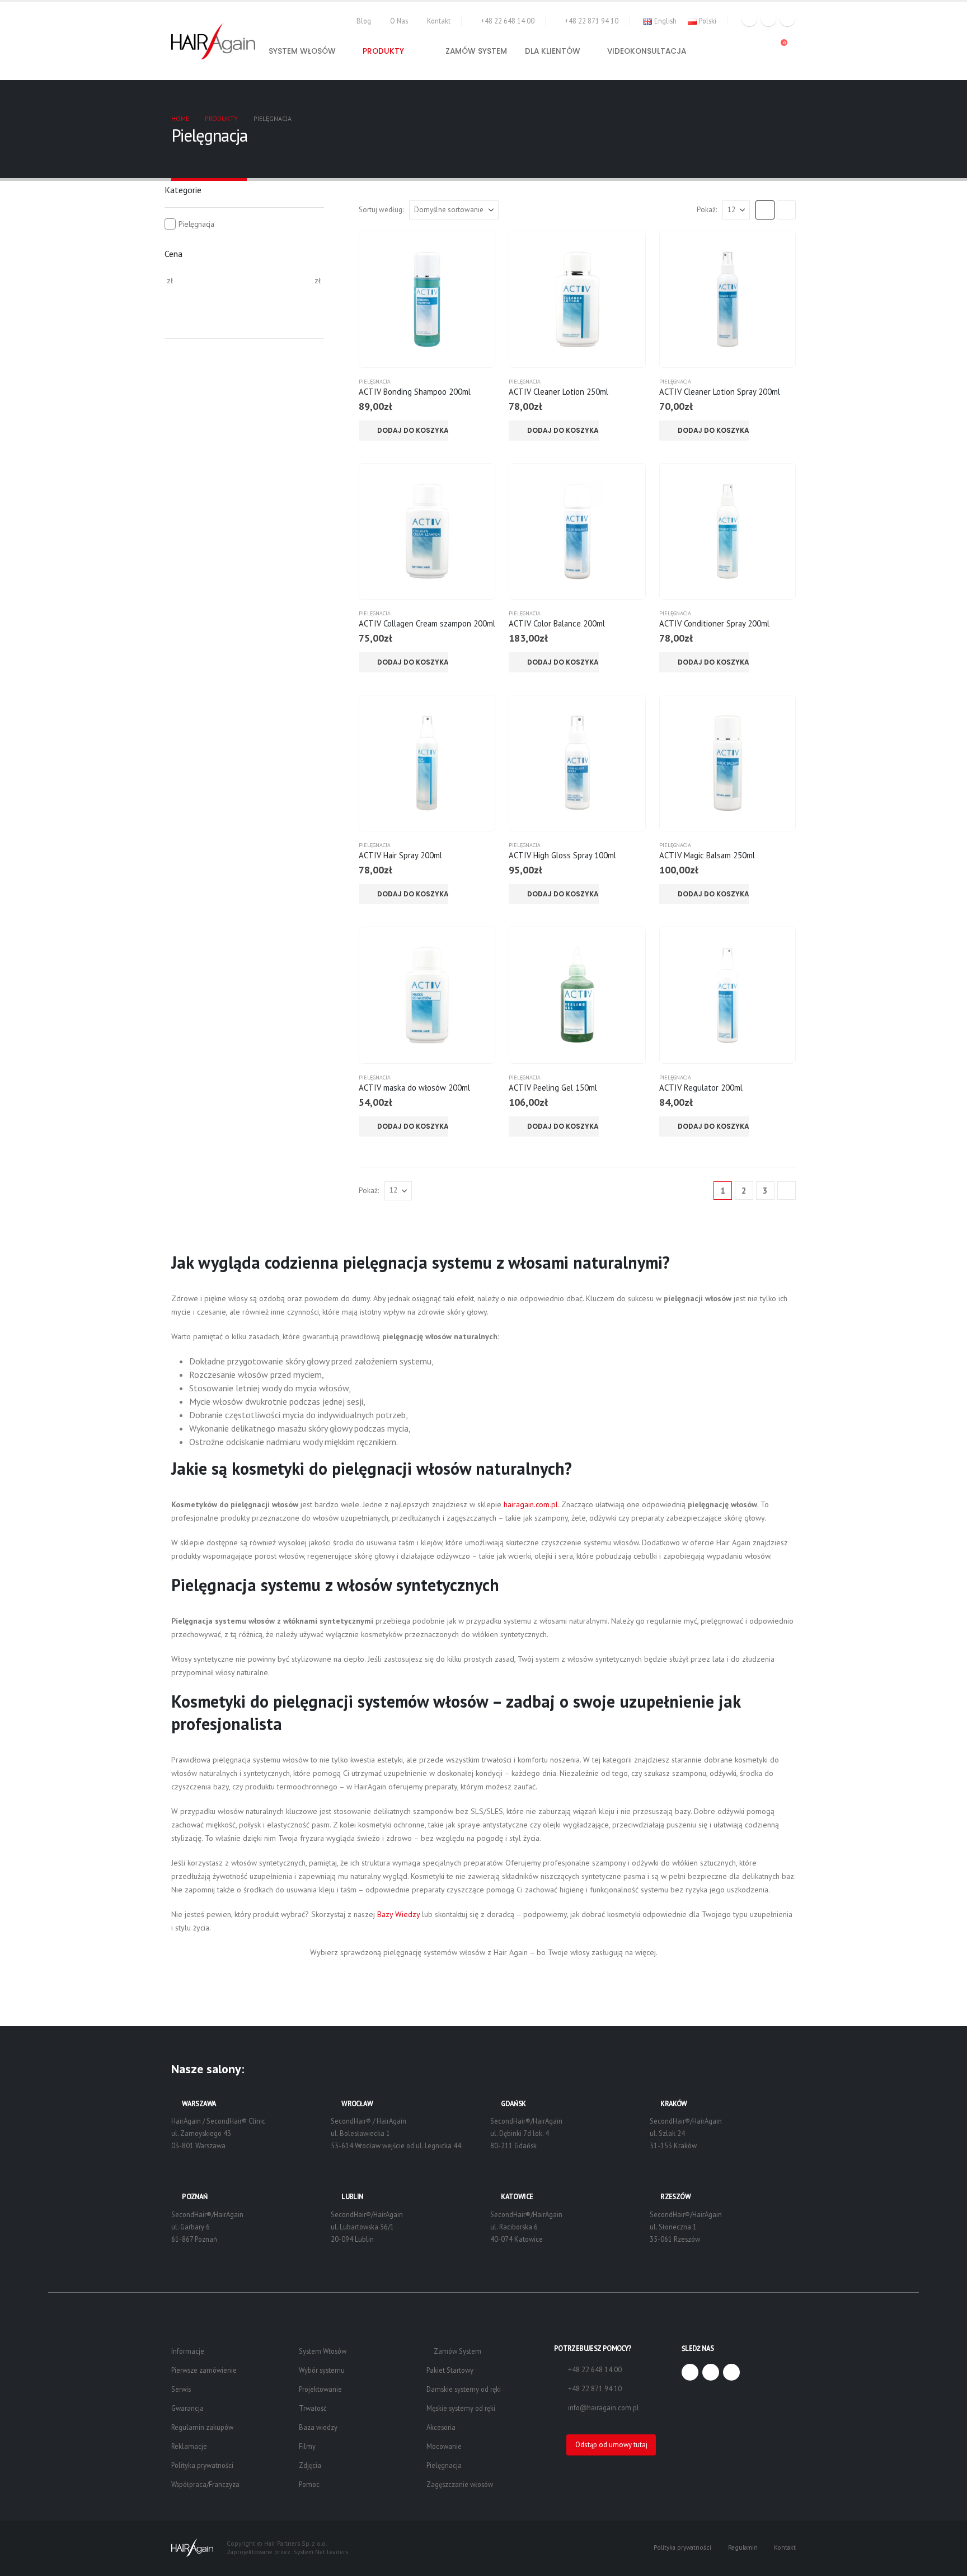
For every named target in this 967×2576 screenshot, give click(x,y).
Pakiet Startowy (450, 2370)
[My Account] (731, 48)
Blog (364, 21)
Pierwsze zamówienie (204, 2370)
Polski (708, 21)
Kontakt (439, 21)
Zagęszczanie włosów (460, 2484)
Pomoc (309, 2484)
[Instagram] (787, 18)
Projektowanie (320, 2389)
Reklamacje (189, 2446)
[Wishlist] (754, 48)
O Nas (399, 21)
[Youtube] (768, 18)
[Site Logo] (213, 41)
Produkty (383, 51)
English (665, 21)
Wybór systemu (322, 2370)
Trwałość (313, 2408)
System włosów (302, 51)
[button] (710, 48)
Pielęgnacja (375, 382)
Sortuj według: (381, 210)
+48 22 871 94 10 (592, 21)
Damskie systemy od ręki (464, 2389)
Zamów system (476, 51)
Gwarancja (187, 2408)
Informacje (188, 2351)
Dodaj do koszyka (413, 430)
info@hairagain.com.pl (604, 2407)
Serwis (181, 2389)
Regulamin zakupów (202, 2427)
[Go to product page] (427, 299)
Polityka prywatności (202, 2465)
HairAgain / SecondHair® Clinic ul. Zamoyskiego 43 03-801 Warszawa (218, 2133)
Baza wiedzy (318, 2427)
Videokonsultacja (647, 51)
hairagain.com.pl (531, 1504)
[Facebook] (749, 18)
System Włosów (323, 2351)
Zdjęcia (310, 2465)
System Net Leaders (321, 2552)
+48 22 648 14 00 (508, 21)
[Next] (787, 1191)
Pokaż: (707, 210)
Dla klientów (553, 51)
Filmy (307, 2446)
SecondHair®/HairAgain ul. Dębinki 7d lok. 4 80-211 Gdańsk (526, 2133)
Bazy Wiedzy (398, 1914)
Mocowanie (444, 2446)
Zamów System (457, 2351)
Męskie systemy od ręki (461, 2408)
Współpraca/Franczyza (205, 2484)
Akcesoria (441, 2427)
